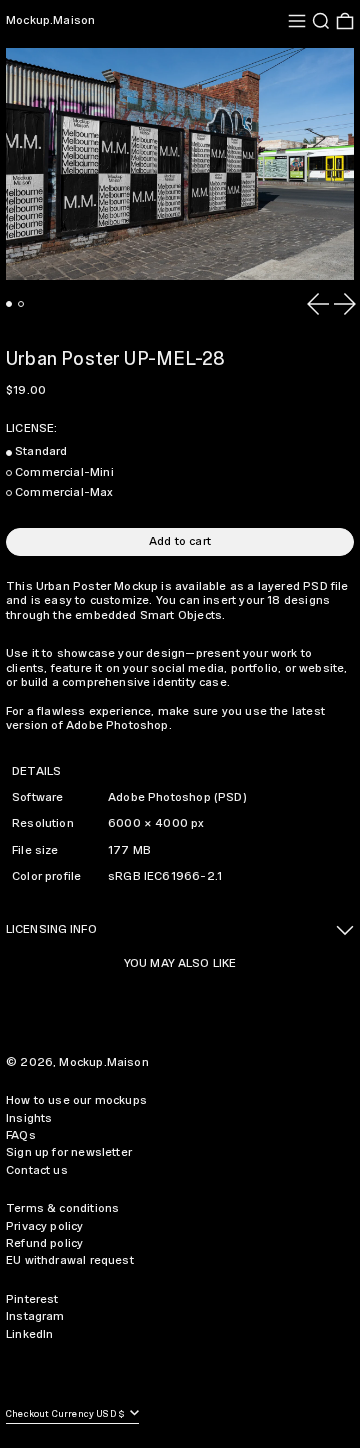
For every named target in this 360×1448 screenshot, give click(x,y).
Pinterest (32, 1299)
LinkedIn (29, 1334)
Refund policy (44, 1243)
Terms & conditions (62, 1208)
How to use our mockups (76, 1100)
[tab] (9, 304)
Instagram (35, 1316)
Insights (29, 1118)
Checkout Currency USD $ (66, 1414)
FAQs (21, 1135)
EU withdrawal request (70, 1260)
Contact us (37, 1170)
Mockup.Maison (50, 20)
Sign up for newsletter (69, 1152)
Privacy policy (45, 1226)
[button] (321, 21)
